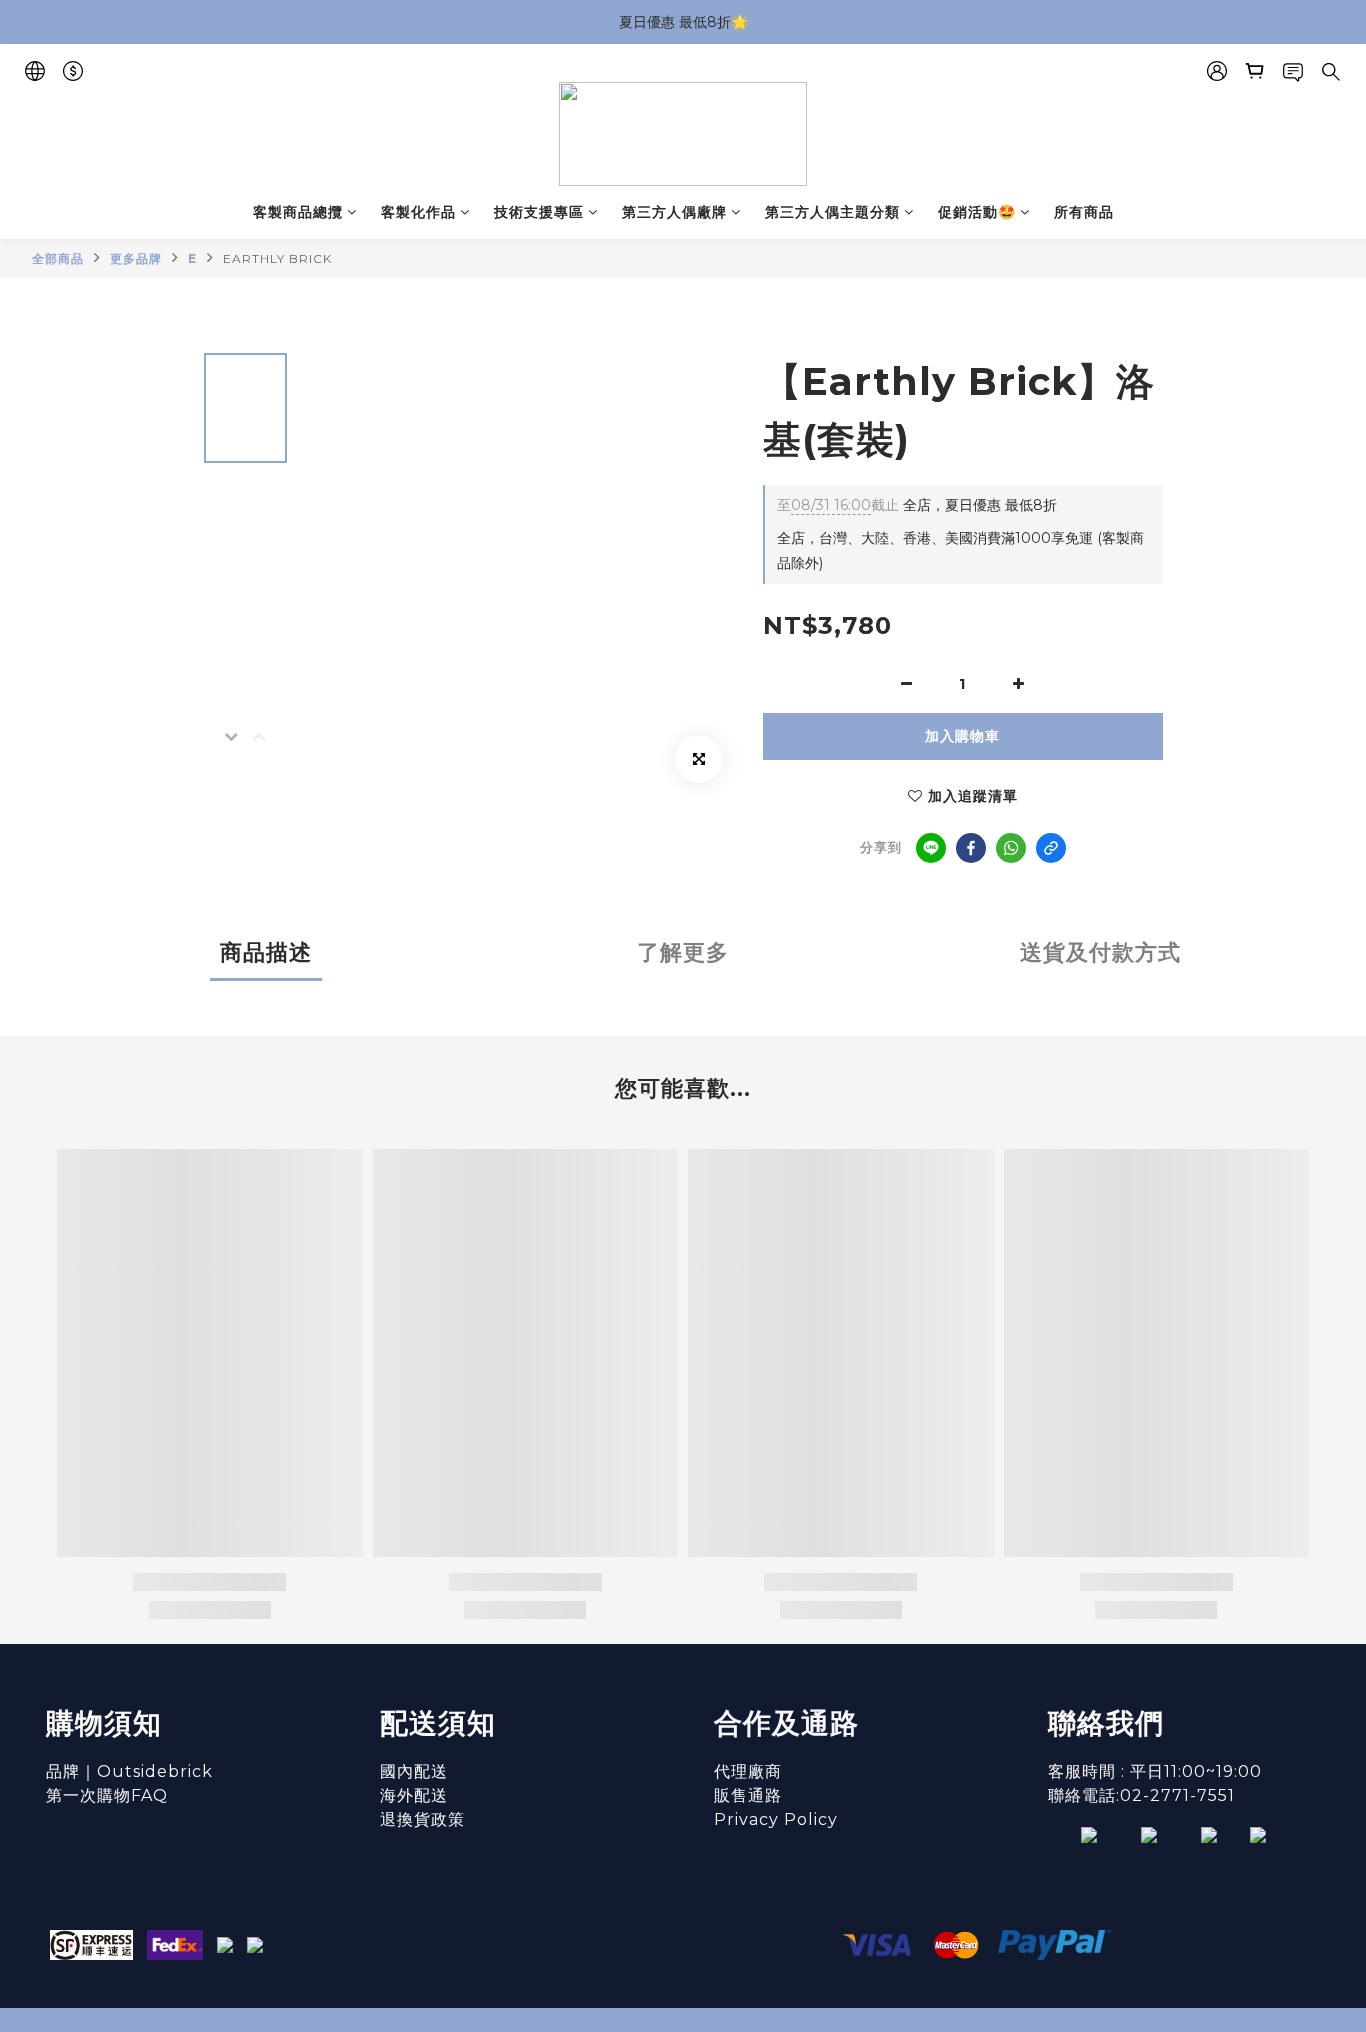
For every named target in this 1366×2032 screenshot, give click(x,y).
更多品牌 (136, 258)
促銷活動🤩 (977, 212)
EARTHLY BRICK (277, 258)
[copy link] (1051, 848)
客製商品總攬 (298, 212)
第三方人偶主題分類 (832, 212)
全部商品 (58, 258)
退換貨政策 (422, 1819)
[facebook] (971, 848)
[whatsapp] (1011, 848)
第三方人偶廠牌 (674, 212)
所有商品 (1084, 212)
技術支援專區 (539, 212)
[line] (931, 848)
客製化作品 (418, 212)
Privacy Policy (776, 1819)
